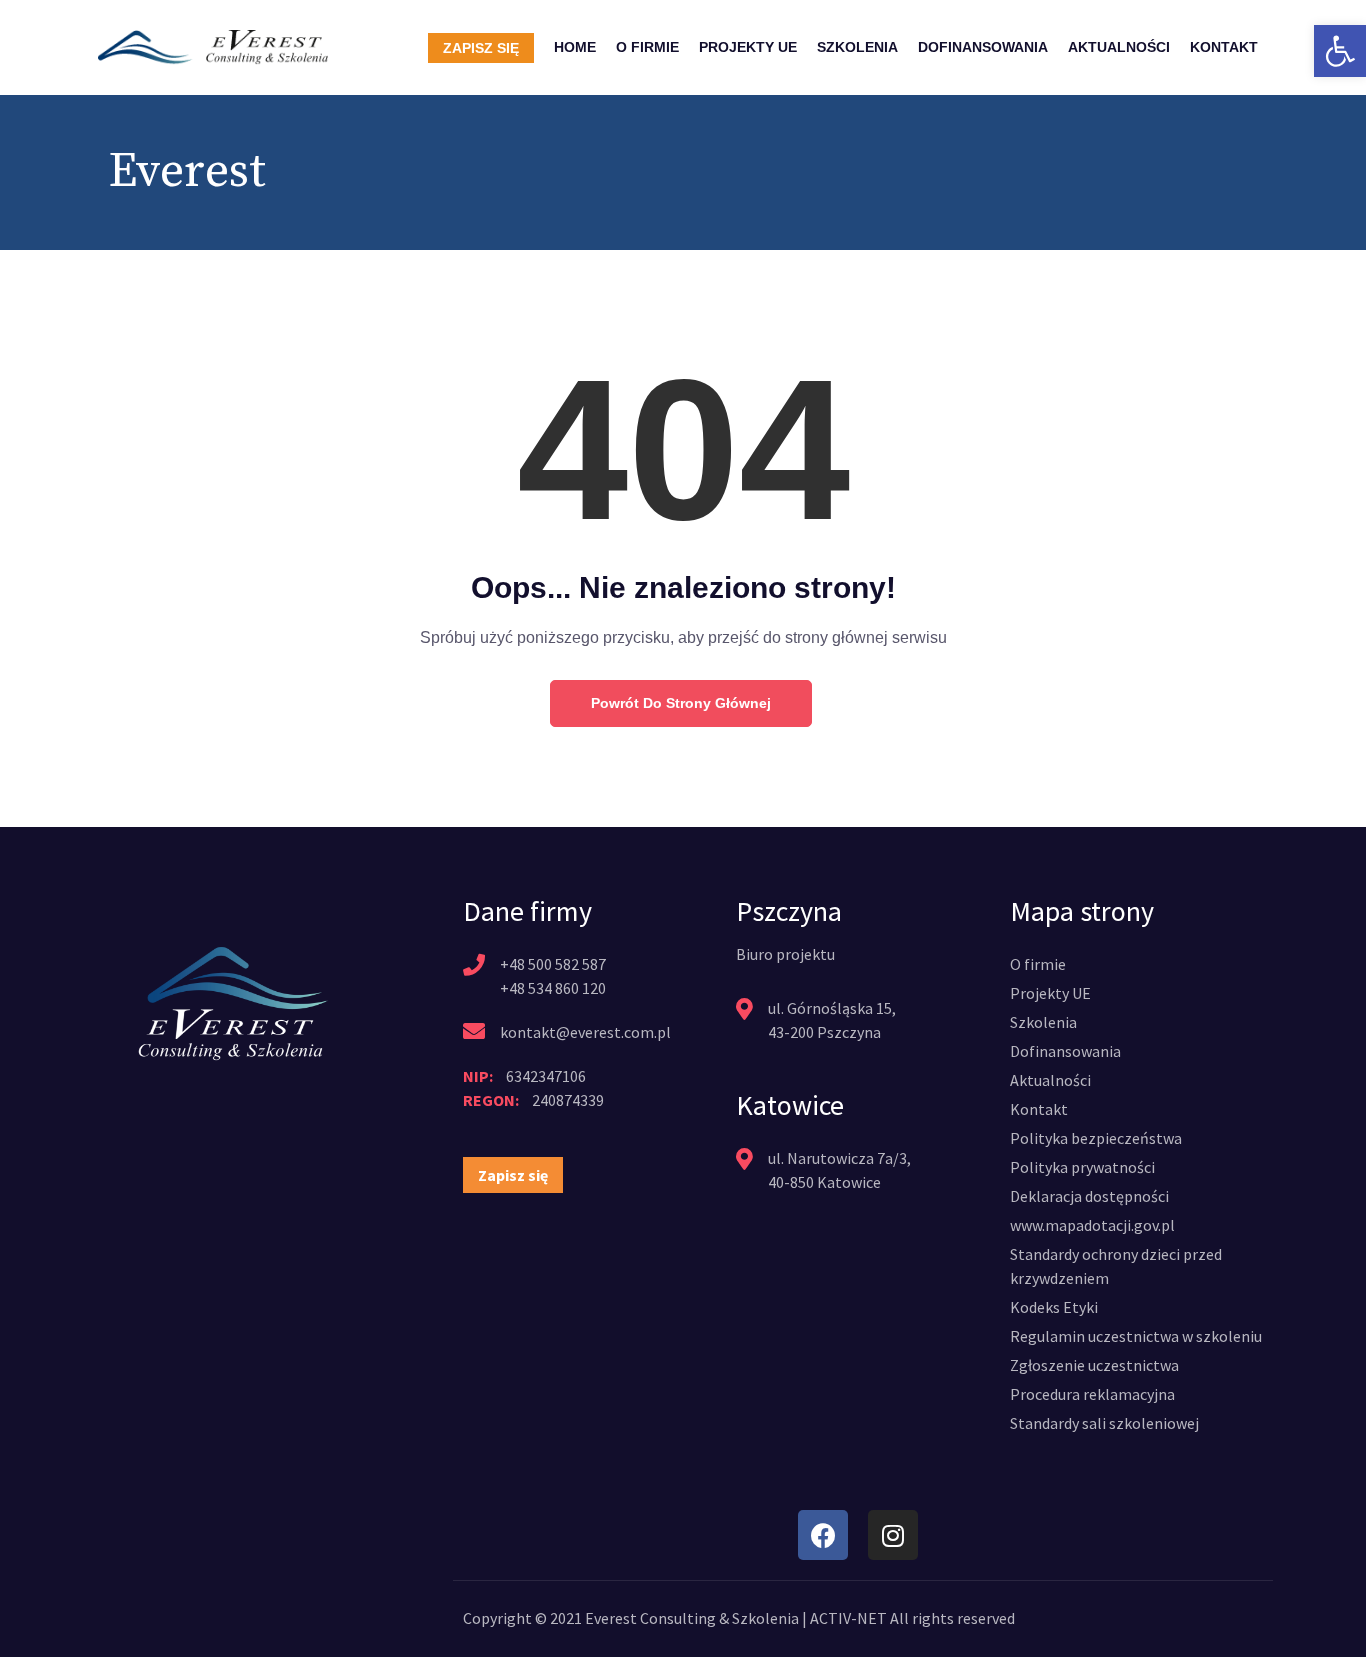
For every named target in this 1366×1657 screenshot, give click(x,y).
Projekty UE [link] (748, 47)
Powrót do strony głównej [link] (681, 703)
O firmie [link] (647, 47)
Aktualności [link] (1119, 47)
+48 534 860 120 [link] (553, 988)
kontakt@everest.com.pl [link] (585, 1032)
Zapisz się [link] (481, 48)
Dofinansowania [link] (983, 47)
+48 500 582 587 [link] (553, 964)
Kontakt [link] (1224, 47)
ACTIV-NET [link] (848, 1618)
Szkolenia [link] (857, 47)
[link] (1340, 51)
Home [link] (575, 47)
